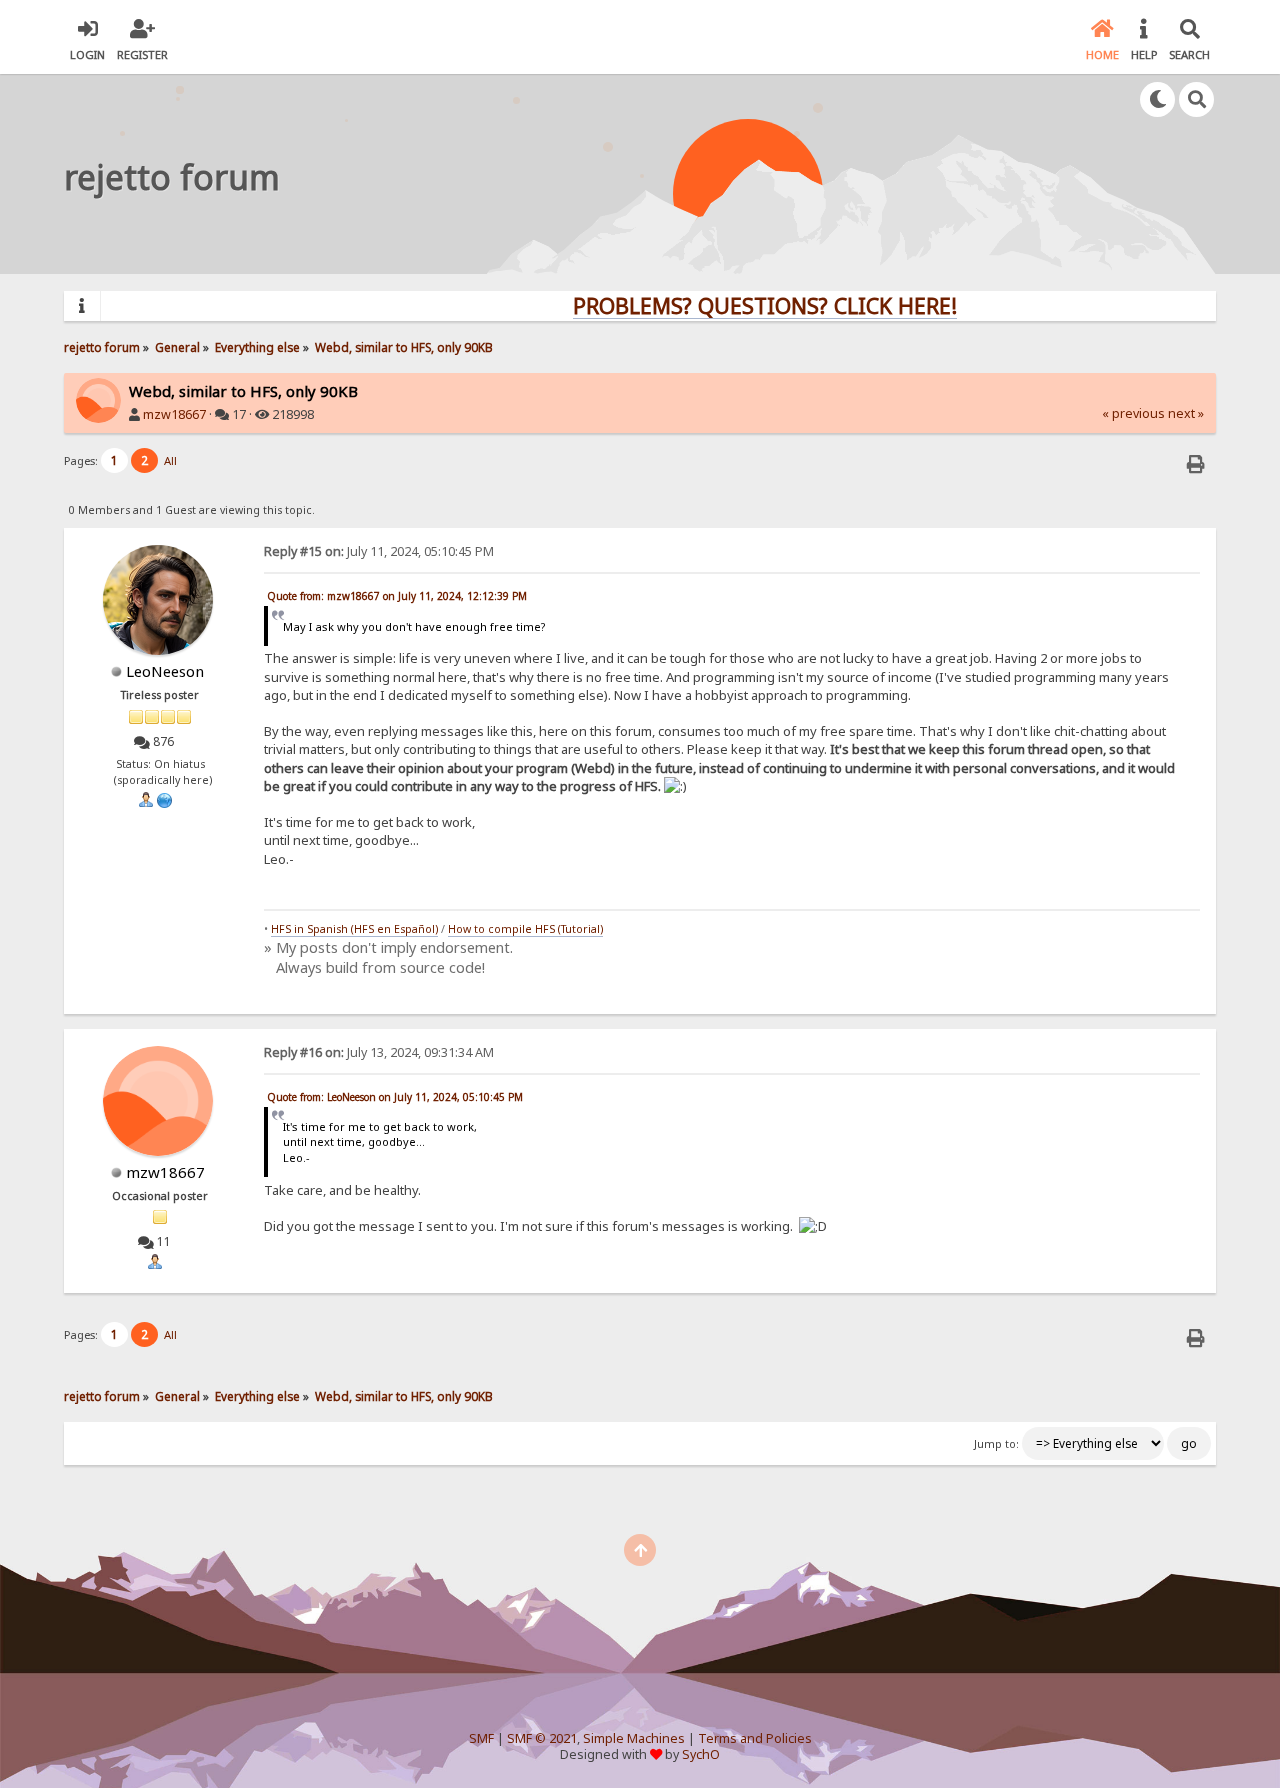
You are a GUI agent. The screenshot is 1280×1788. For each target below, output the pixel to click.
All (170, 460)
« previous (1133, 413)
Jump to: (996, 1444)
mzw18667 (174, 414)
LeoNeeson (165, 671)
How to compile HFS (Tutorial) (525, 929)
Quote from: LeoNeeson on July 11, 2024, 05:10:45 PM (395, 1097)
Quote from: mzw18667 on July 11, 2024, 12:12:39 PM (397, 596)
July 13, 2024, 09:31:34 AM (379, 1052)
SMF (481, 1738)
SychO (701, 1754)
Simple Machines (634, 1738)
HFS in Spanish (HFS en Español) (354, 929)
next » (1186, 413)
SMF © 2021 (542, 1738)
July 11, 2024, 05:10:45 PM (379, 551)
